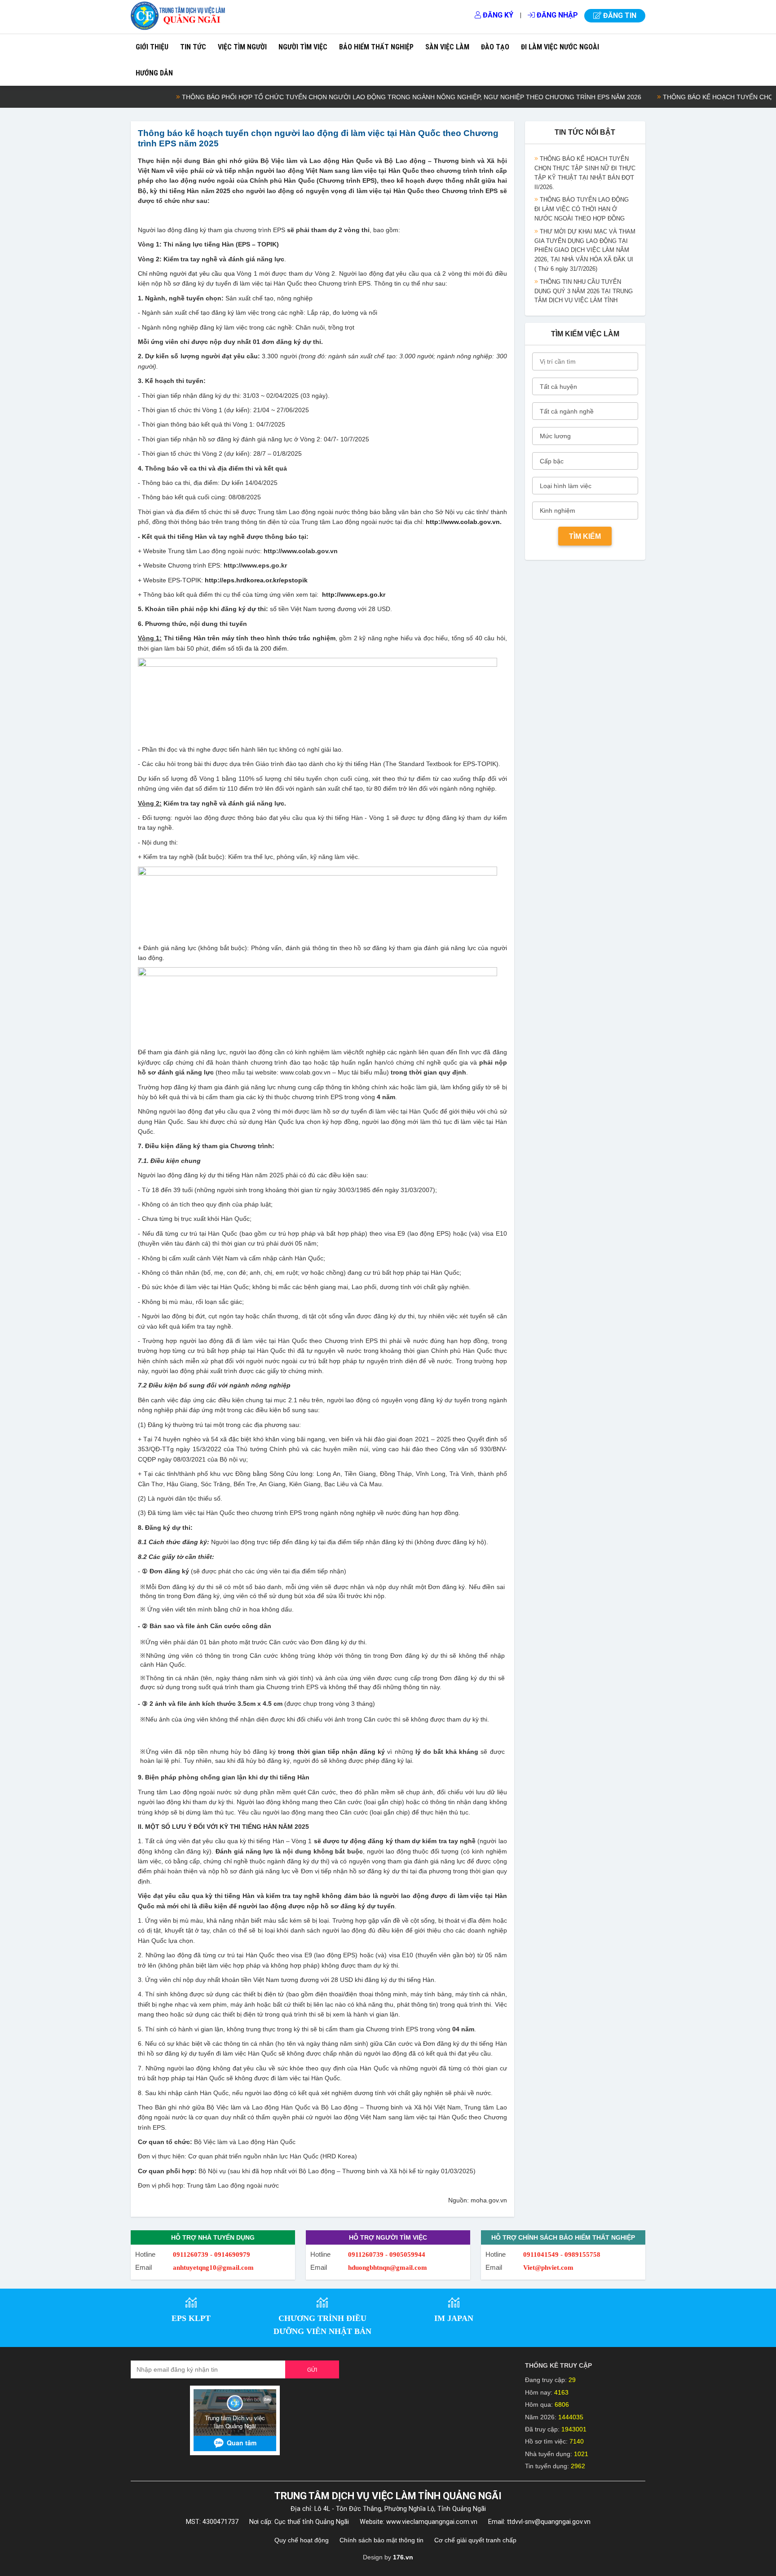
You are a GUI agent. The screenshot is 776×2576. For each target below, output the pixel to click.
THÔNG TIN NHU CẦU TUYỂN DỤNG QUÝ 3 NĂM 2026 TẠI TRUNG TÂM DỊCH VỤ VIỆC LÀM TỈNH (584, 267)
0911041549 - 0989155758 (562, 2255)
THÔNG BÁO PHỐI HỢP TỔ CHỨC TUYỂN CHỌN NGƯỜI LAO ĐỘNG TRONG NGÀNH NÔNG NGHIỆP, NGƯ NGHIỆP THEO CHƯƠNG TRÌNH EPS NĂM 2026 (363, 97)
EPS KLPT (191, 2318)
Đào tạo (495, 47)
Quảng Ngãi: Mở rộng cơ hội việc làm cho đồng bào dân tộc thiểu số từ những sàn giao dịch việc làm (583, 299)
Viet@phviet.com (548, 2268)
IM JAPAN (454, 2318)
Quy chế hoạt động (302, 2540)
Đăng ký (497, 15)
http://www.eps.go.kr (354, 594)
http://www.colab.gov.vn (463, 522)
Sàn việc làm (447, 47)
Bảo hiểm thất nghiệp (376, 47)
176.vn (403, 2557)
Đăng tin (619, 15)
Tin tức (193, 47)
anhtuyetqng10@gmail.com (213, 2268)
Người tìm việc (303, 47)
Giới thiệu (152, 47)
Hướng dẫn (154, 73)
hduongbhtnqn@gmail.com (388, 2268)
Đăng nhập (556, 15)
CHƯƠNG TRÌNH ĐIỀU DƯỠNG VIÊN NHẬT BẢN (322, 2325)
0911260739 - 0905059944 (387, 2255)
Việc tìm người (242, 47)
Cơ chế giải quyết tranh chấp (475, 2540)
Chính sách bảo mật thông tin (381, 2540)
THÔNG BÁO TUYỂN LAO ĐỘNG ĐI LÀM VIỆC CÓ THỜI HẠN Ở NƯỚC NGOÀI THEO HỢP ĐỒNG (582, 185)
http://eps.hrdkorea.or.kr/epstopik (256, 580)
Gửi (312, 2370)
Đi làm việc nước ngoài (560, 47)
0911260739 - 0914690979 (212, 2255)
